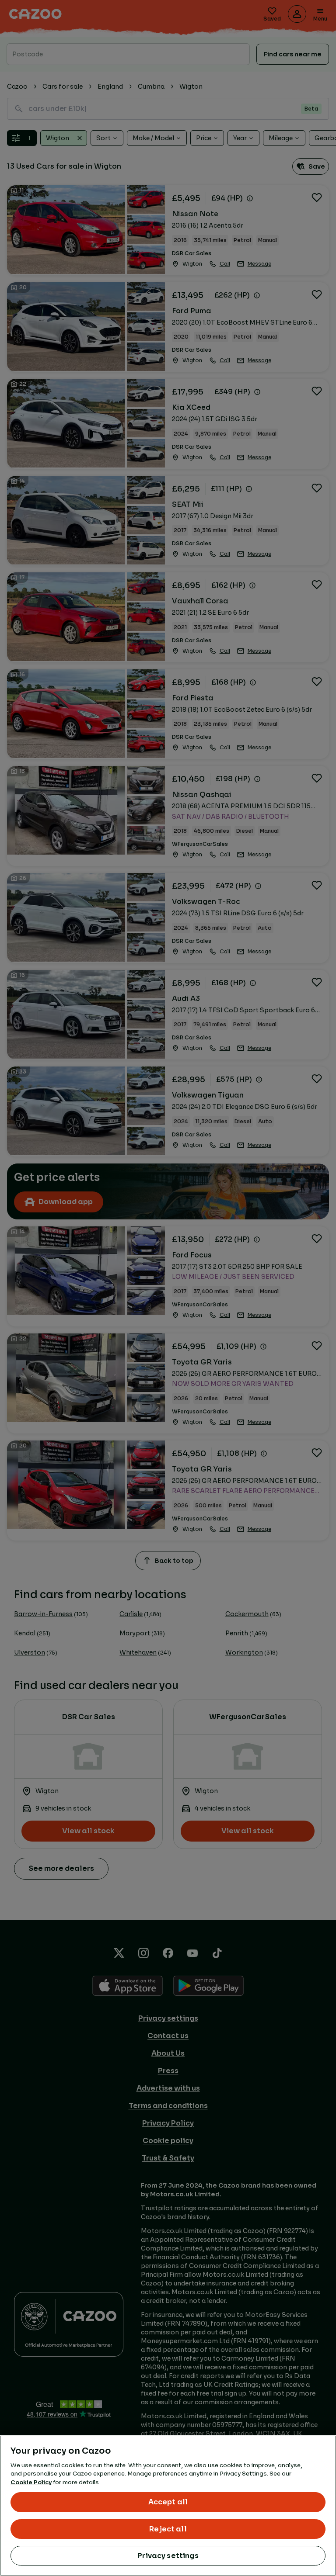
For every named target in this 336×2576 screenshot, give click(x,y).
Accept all (168, 2502)
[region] (168, 2506)
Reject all (168, 2529)
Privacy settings (168, 2556)
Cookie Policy (31, 2482)
